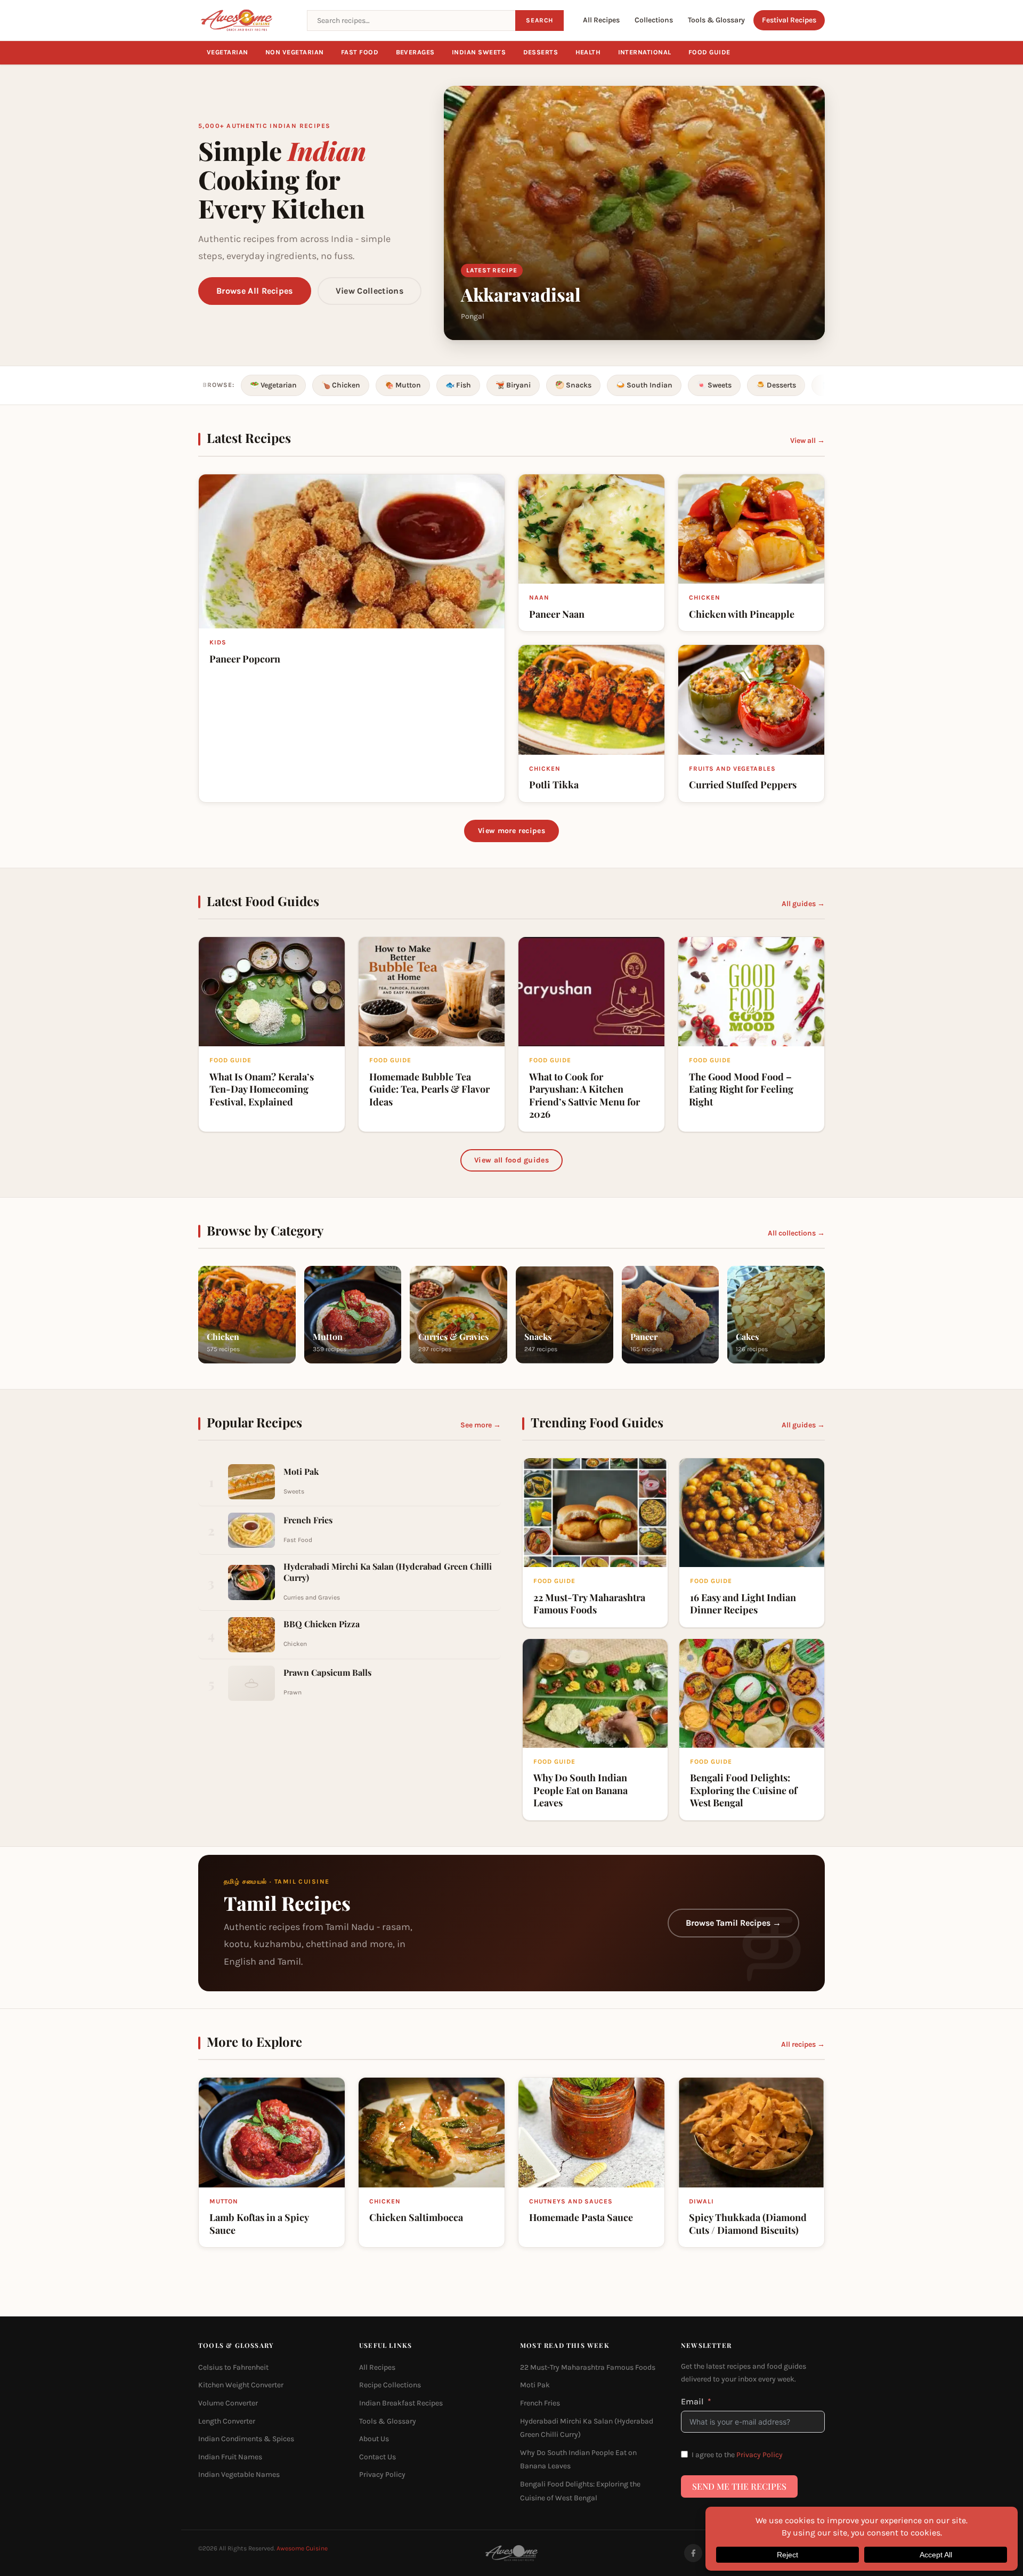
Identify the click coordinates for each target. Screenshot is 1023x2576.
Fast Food (360, 52)
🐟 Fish (458, 385)
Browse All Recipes (255, 291)
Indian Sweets (479, 52)
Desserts (541, 52)
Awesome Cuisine (302, 2548)
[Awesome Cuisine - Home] (246, 20)
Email (692, 2401)
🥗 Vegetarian (273, 385)
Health (588, 52)
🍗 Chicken (341, 385)
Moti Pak (535, 2385)
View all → (807, 441)
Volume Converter (228, 2403)
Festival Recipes (789, 20)
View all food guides (511, 1160)
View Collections (370, 291)
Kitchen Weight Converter (241, 2385)
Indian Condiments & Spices (246, 2439)
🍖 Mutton (403, 385)
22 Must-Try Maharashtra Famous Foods (588, 2367)
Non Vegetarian (295, 52)
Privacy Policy (382, 2474)
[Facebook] (693, 2553)
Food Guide (709, 52)
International (645, 52)
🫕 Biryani (513, 385)
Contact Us (377, 2456)
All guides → (803, 904)
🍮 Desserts (776, 385)
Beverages (416, 52)
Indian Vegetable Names (239, 2474)
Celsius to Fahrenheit (233, 2367)
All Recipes (601, 20)
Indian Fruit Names (230, 2456)
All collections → (796, 1233)
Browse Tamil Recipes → (733, 1923)
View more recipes (511, 831)
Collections (654, 20)
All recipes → (803, 2044)
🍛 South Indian (644, 385)
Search (539, 20)
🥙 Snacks (573, 385)
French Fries (540, 2403)
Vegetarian (228, 52)
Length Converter (227, 2421)
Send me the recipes (739, 2486)
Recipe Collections (390, 2385)
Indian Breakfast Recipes (401, 2403)
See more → (481, 1425)
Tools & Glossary (716, 20)
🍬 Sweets (714, 385)
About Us (374, 2439)
